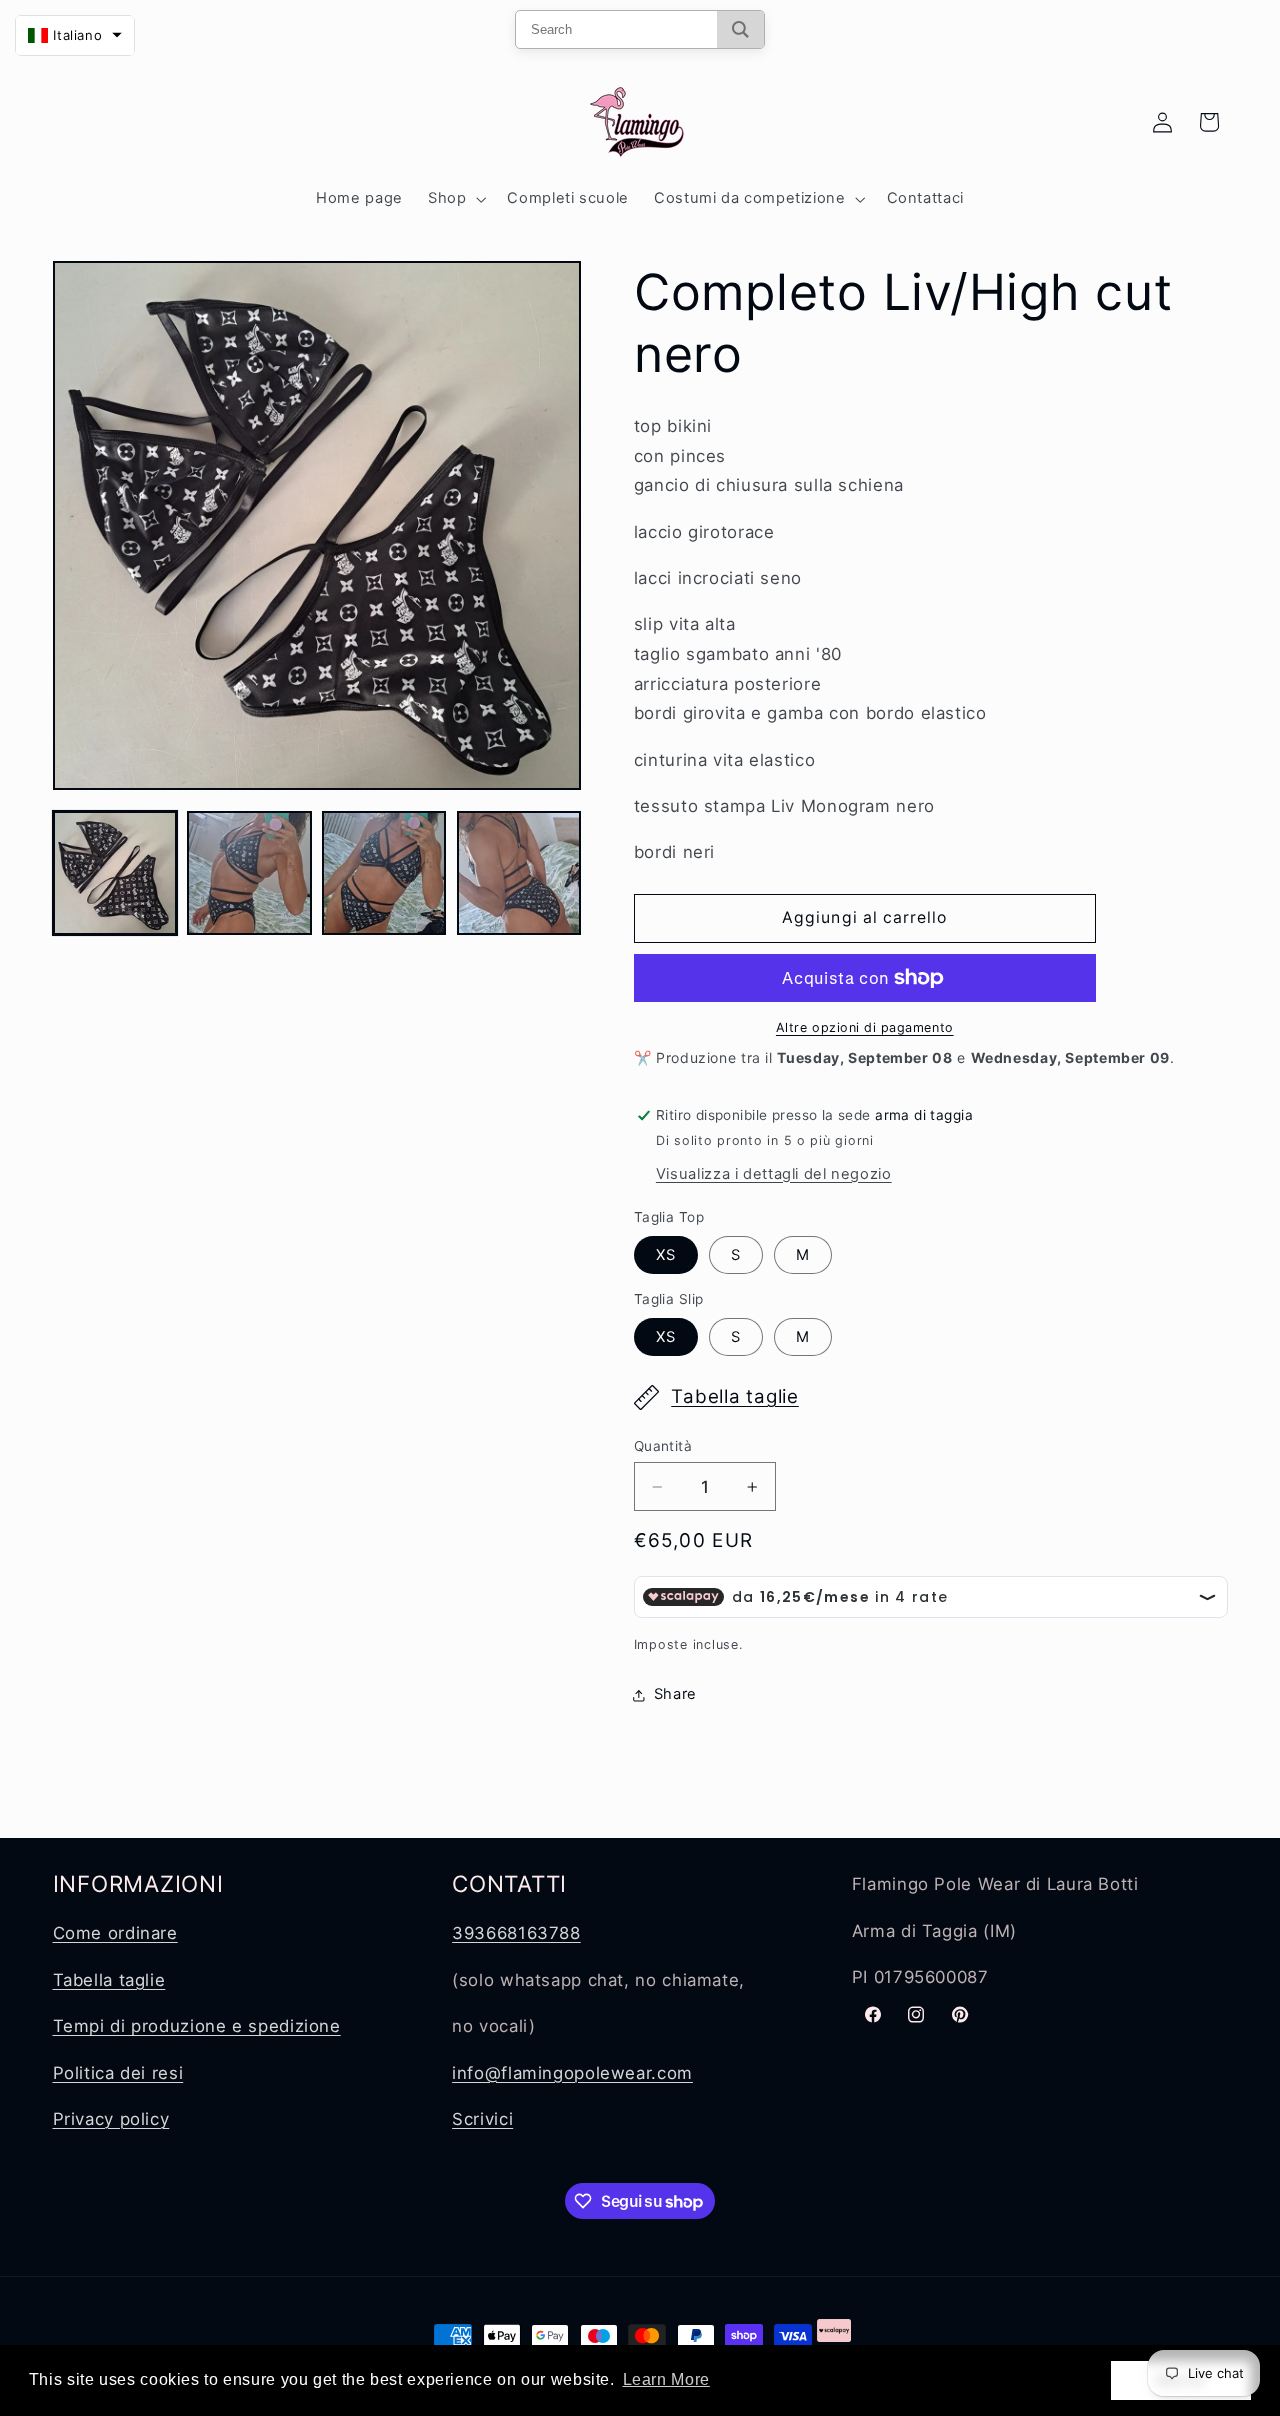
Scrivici (482, 2119)
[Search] (740, 29)
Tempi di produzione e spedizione (197, 2026)
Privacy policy (111, 2119)
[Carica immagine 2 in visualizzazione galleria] (249, 873)
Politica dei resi (118, 2073)
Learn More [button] (666, 2379)
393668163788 (516, 1933)
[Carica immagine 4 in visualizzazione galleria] (519, 873)
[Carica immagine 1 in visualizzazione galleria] (115, 873)
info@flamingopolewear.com (572, 2073)
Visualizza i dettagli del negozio (774, 1174)
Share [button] (675, 1694)
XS (666, 1255)
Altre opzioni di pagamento (865, 1027)
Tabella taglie (735, 1396)
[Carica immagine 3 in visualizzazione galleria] (384, 873)
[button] (454, 199)
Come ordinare (115, 1933)
